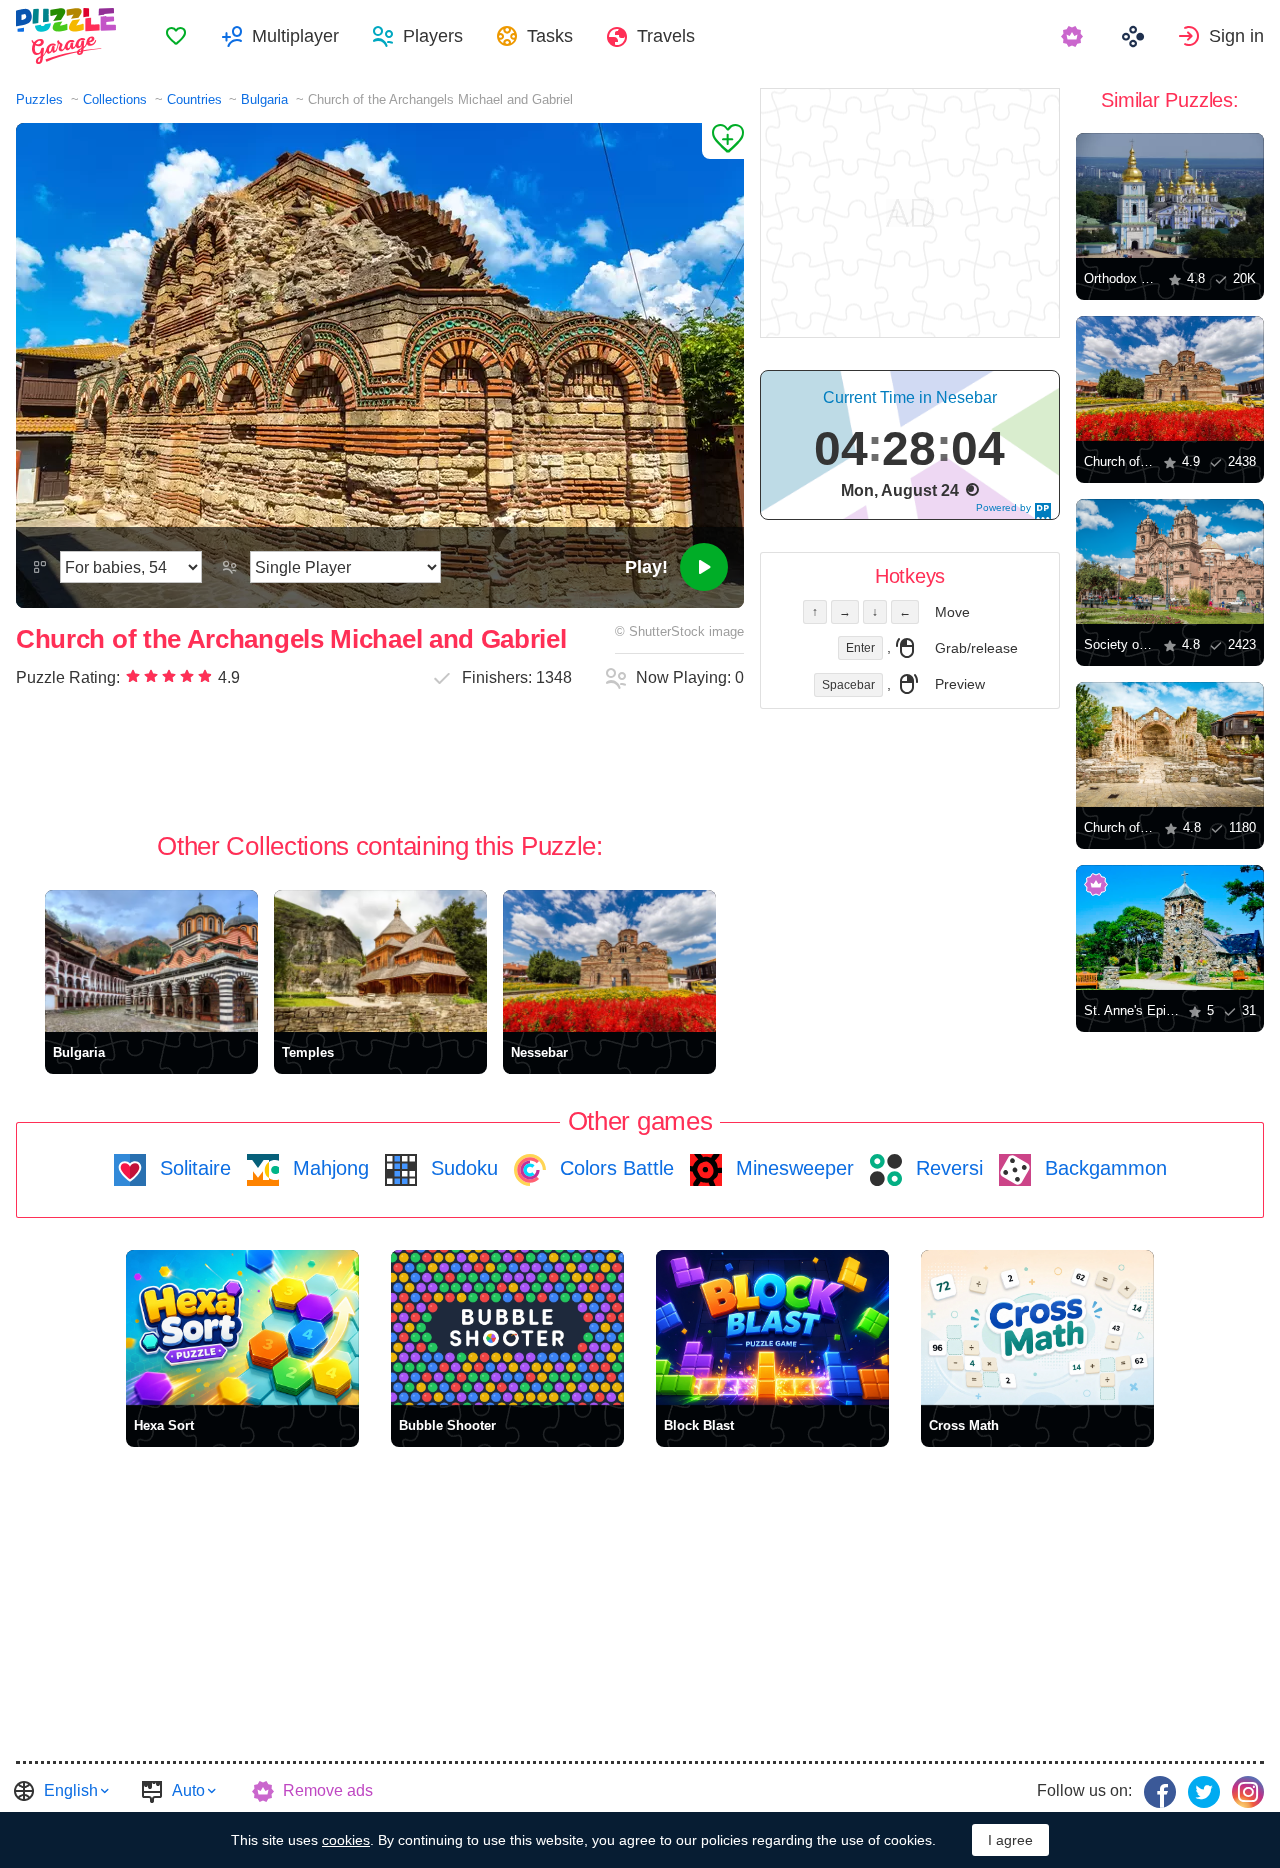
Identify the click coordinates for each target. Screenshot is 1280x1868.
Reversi (946, 1168)
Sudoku (461, 1168)
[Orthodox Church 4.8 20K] (1170, 195)
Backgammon (1103, 1168)
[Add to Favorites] (723, 141)
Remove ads (328, 1790)
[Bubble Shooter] (507, 1327)
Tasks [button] (550, 36)
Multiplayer (295, 36)
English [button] (71, 1790)
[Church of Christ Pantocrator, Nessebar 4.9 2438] (1170, 378)
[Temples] (380, 961)
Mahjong (328, 1168)
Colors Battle (614, 1168)
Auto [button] (188, 1790)
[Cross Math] (1037, 1327)
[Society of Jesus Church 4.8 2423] (1170, 561)
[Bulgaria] (151, 961)
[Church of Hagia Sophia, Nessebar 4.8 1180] (1170, 744)
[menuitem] (176, 36)
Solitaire (192, 1168)
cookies (346, 1840)
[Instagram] (1248, 1792)
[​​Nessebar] (609, 961)
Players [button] (433, 36)
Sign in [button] (1236, 36)
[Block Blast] (772, 1327)
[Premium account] (1074, 36)
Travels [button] (666, 36)
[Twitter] (1204, 1792)
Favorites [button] (176, 36)
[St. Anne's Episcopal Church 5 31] (1170, 927)
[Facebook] (1160, 1792)
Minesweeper (792, 1168)
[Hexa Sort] (242, 1327)
